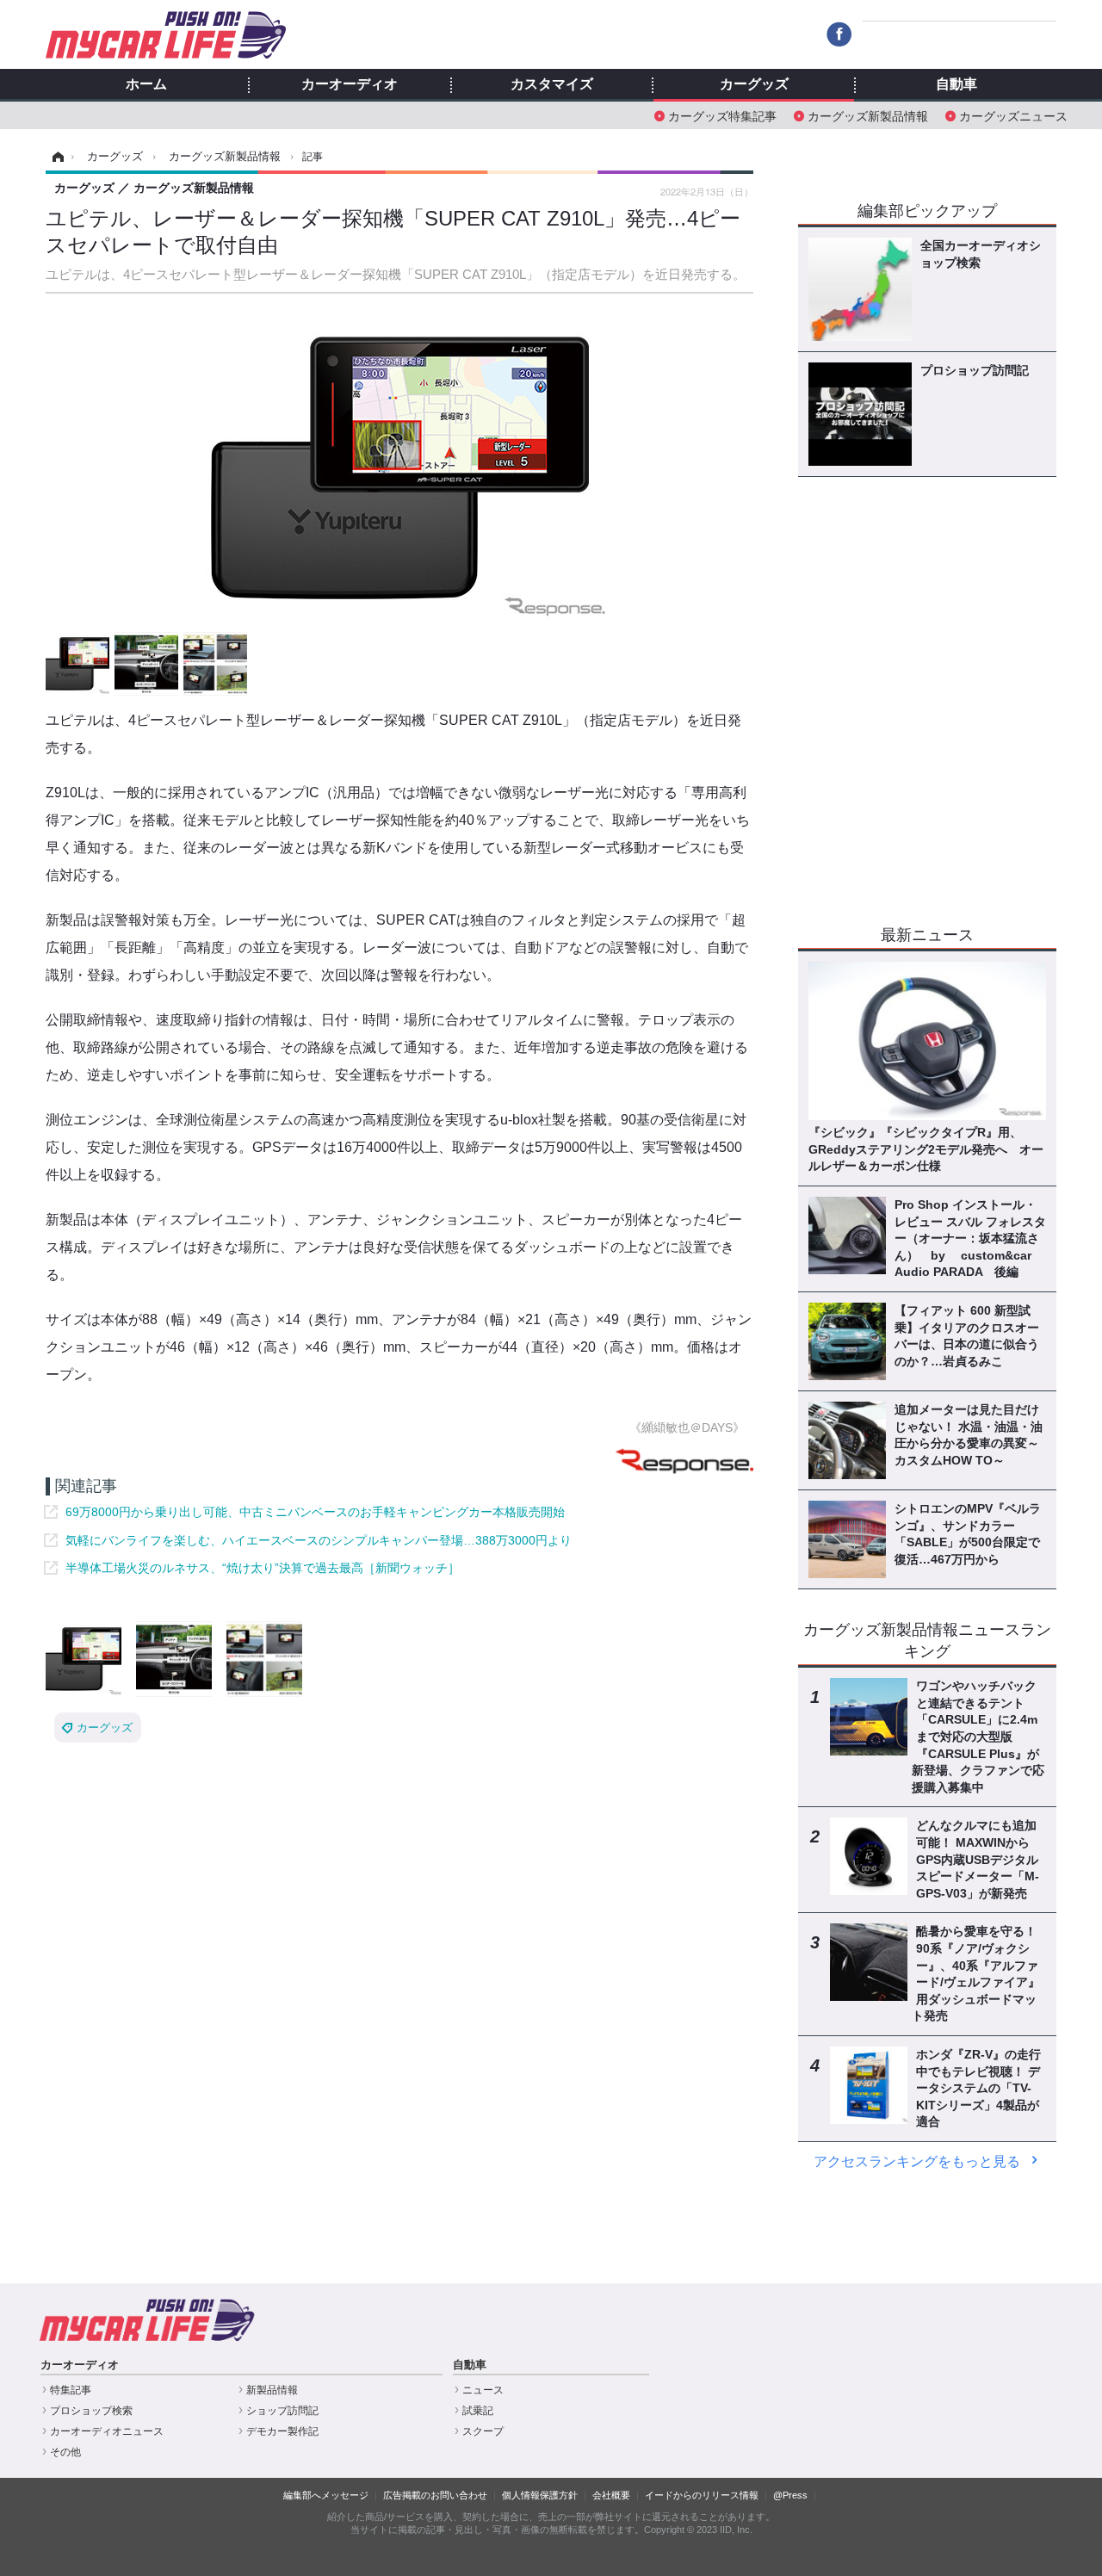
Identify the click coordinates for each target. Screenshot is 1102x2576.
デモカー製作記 (282, 2431)
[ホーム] (56, 157)
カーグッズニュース (1013, 115)
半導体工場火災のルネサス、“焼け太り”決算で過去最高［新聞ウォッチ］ (263, 1568)
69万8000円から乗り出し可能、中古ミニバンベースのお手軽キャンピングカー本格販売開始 (315, 1512)
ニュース (483, 2390)
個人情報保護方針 (540, 2495)
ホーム (146, 84)
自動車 (957, 84)
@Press (790, 2495)
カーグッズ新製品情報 (868, 115)
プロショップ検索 (91, 2411)
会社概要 (611, 2495)
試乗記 (478, 2411)
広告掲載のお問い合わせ (435, 2495)
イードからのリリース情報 (702, 2495)
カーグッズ (754, 84)
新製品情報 (272, 2390)
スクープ (483, 2431)
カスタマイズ (552, 84)
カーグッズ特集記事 (722, 115)
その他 (65, 2452)
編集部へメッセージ (326, 2495)
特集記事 (71, 2390)
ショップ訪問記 (282, 2411)
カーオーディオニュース (107, 2431)
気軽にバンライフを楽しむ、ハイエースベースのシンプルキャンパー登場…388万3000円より (319, 1540)
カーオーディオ (350, 84)
